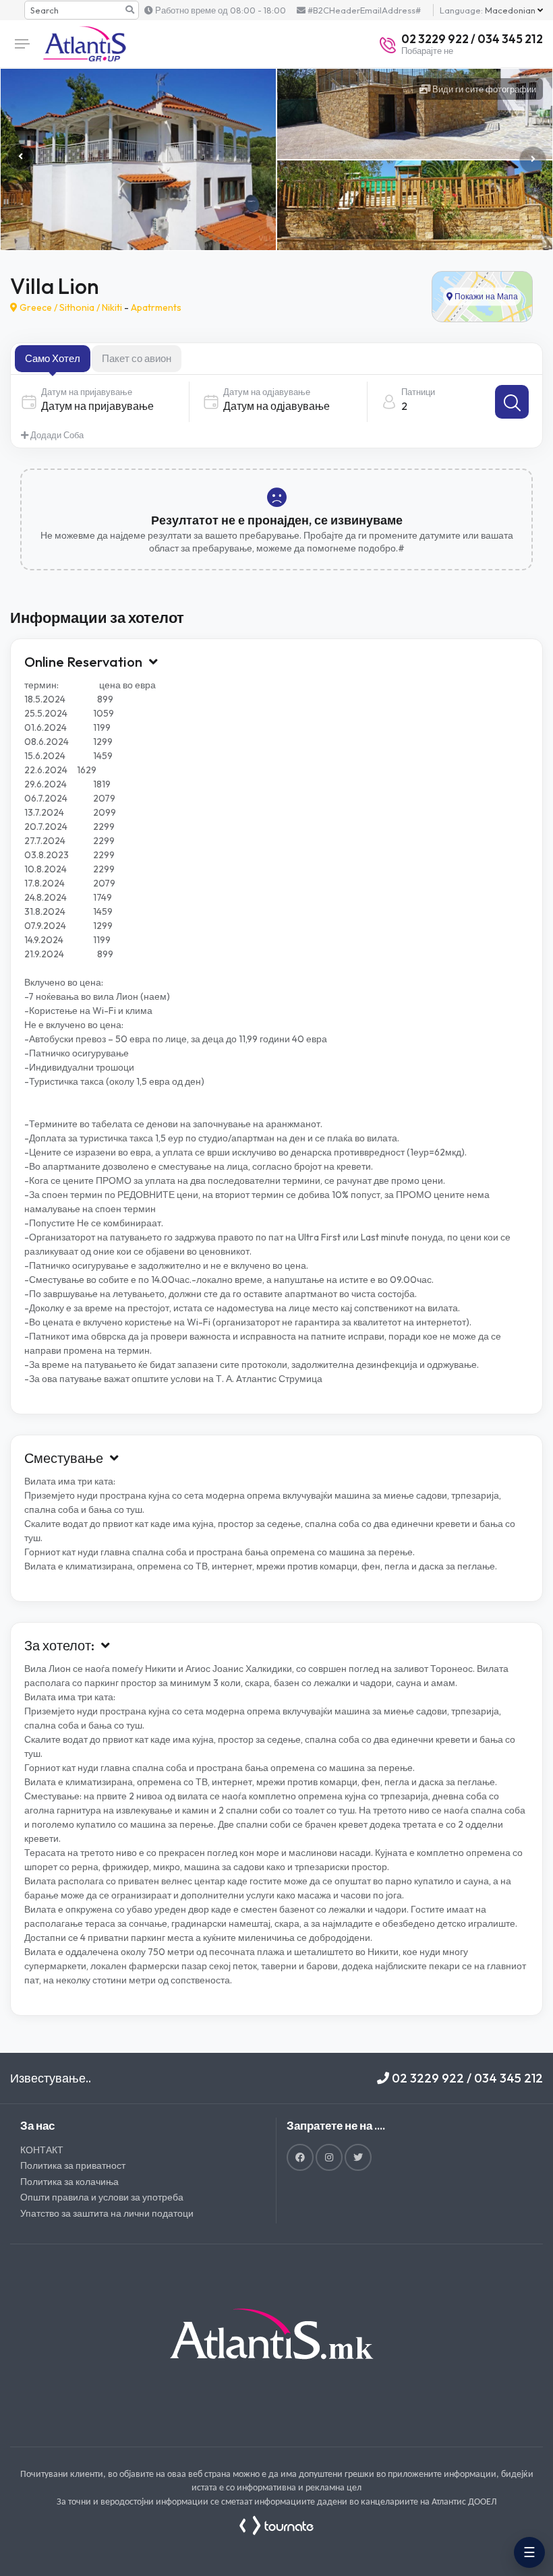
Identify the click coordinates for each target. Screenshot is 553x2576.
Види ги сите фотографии (483, 89)
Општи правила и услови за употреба (102, 2197)
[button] (533, 160)
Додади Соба (56, 435)
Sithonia (77, 307)
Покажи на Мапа (485, 296)
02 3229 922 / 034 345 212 (466, 2078)
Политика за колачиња (69, 2182)
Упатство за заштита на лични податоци (107, 2213)
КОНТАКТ (42, 2150)
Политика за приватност (73, 2165)
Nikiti (112, 307)
